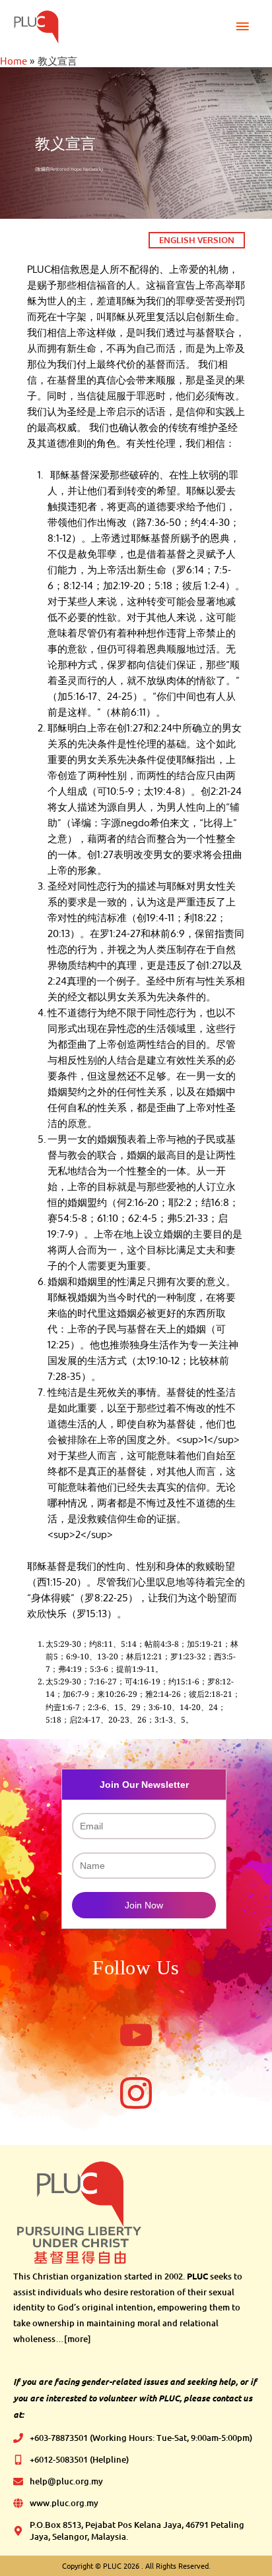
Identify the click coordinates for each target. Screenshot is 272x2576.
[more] (78, 2339)
